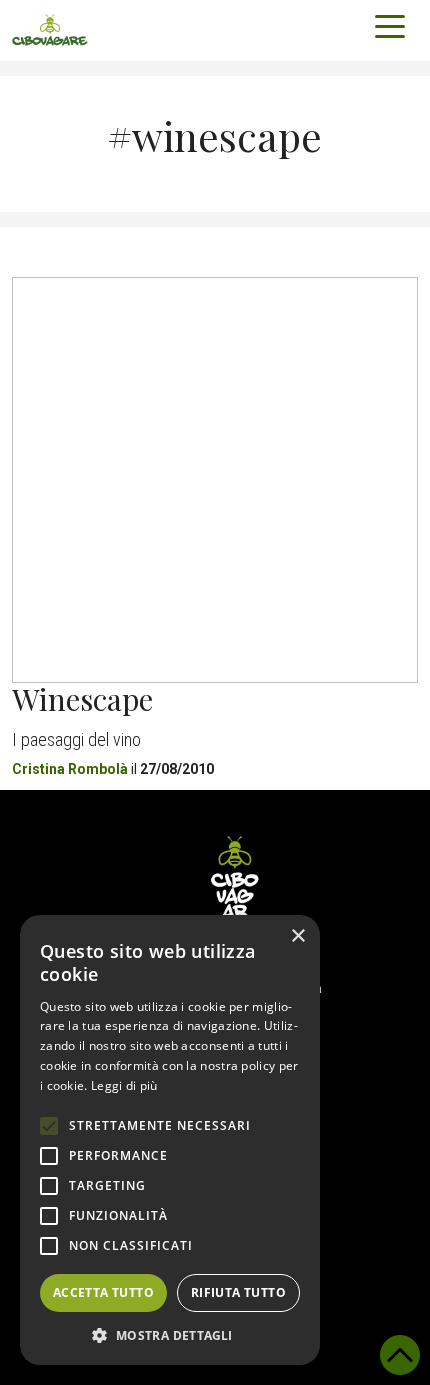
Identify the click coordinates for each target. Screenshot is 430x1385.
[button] (170, 1335)
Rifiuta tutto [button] (238, 1292)
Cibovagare (50, 30)
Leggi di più (124, 1085)
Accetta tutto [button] (103, 1292)
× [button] (297, 936)
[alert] (170, 1140)
